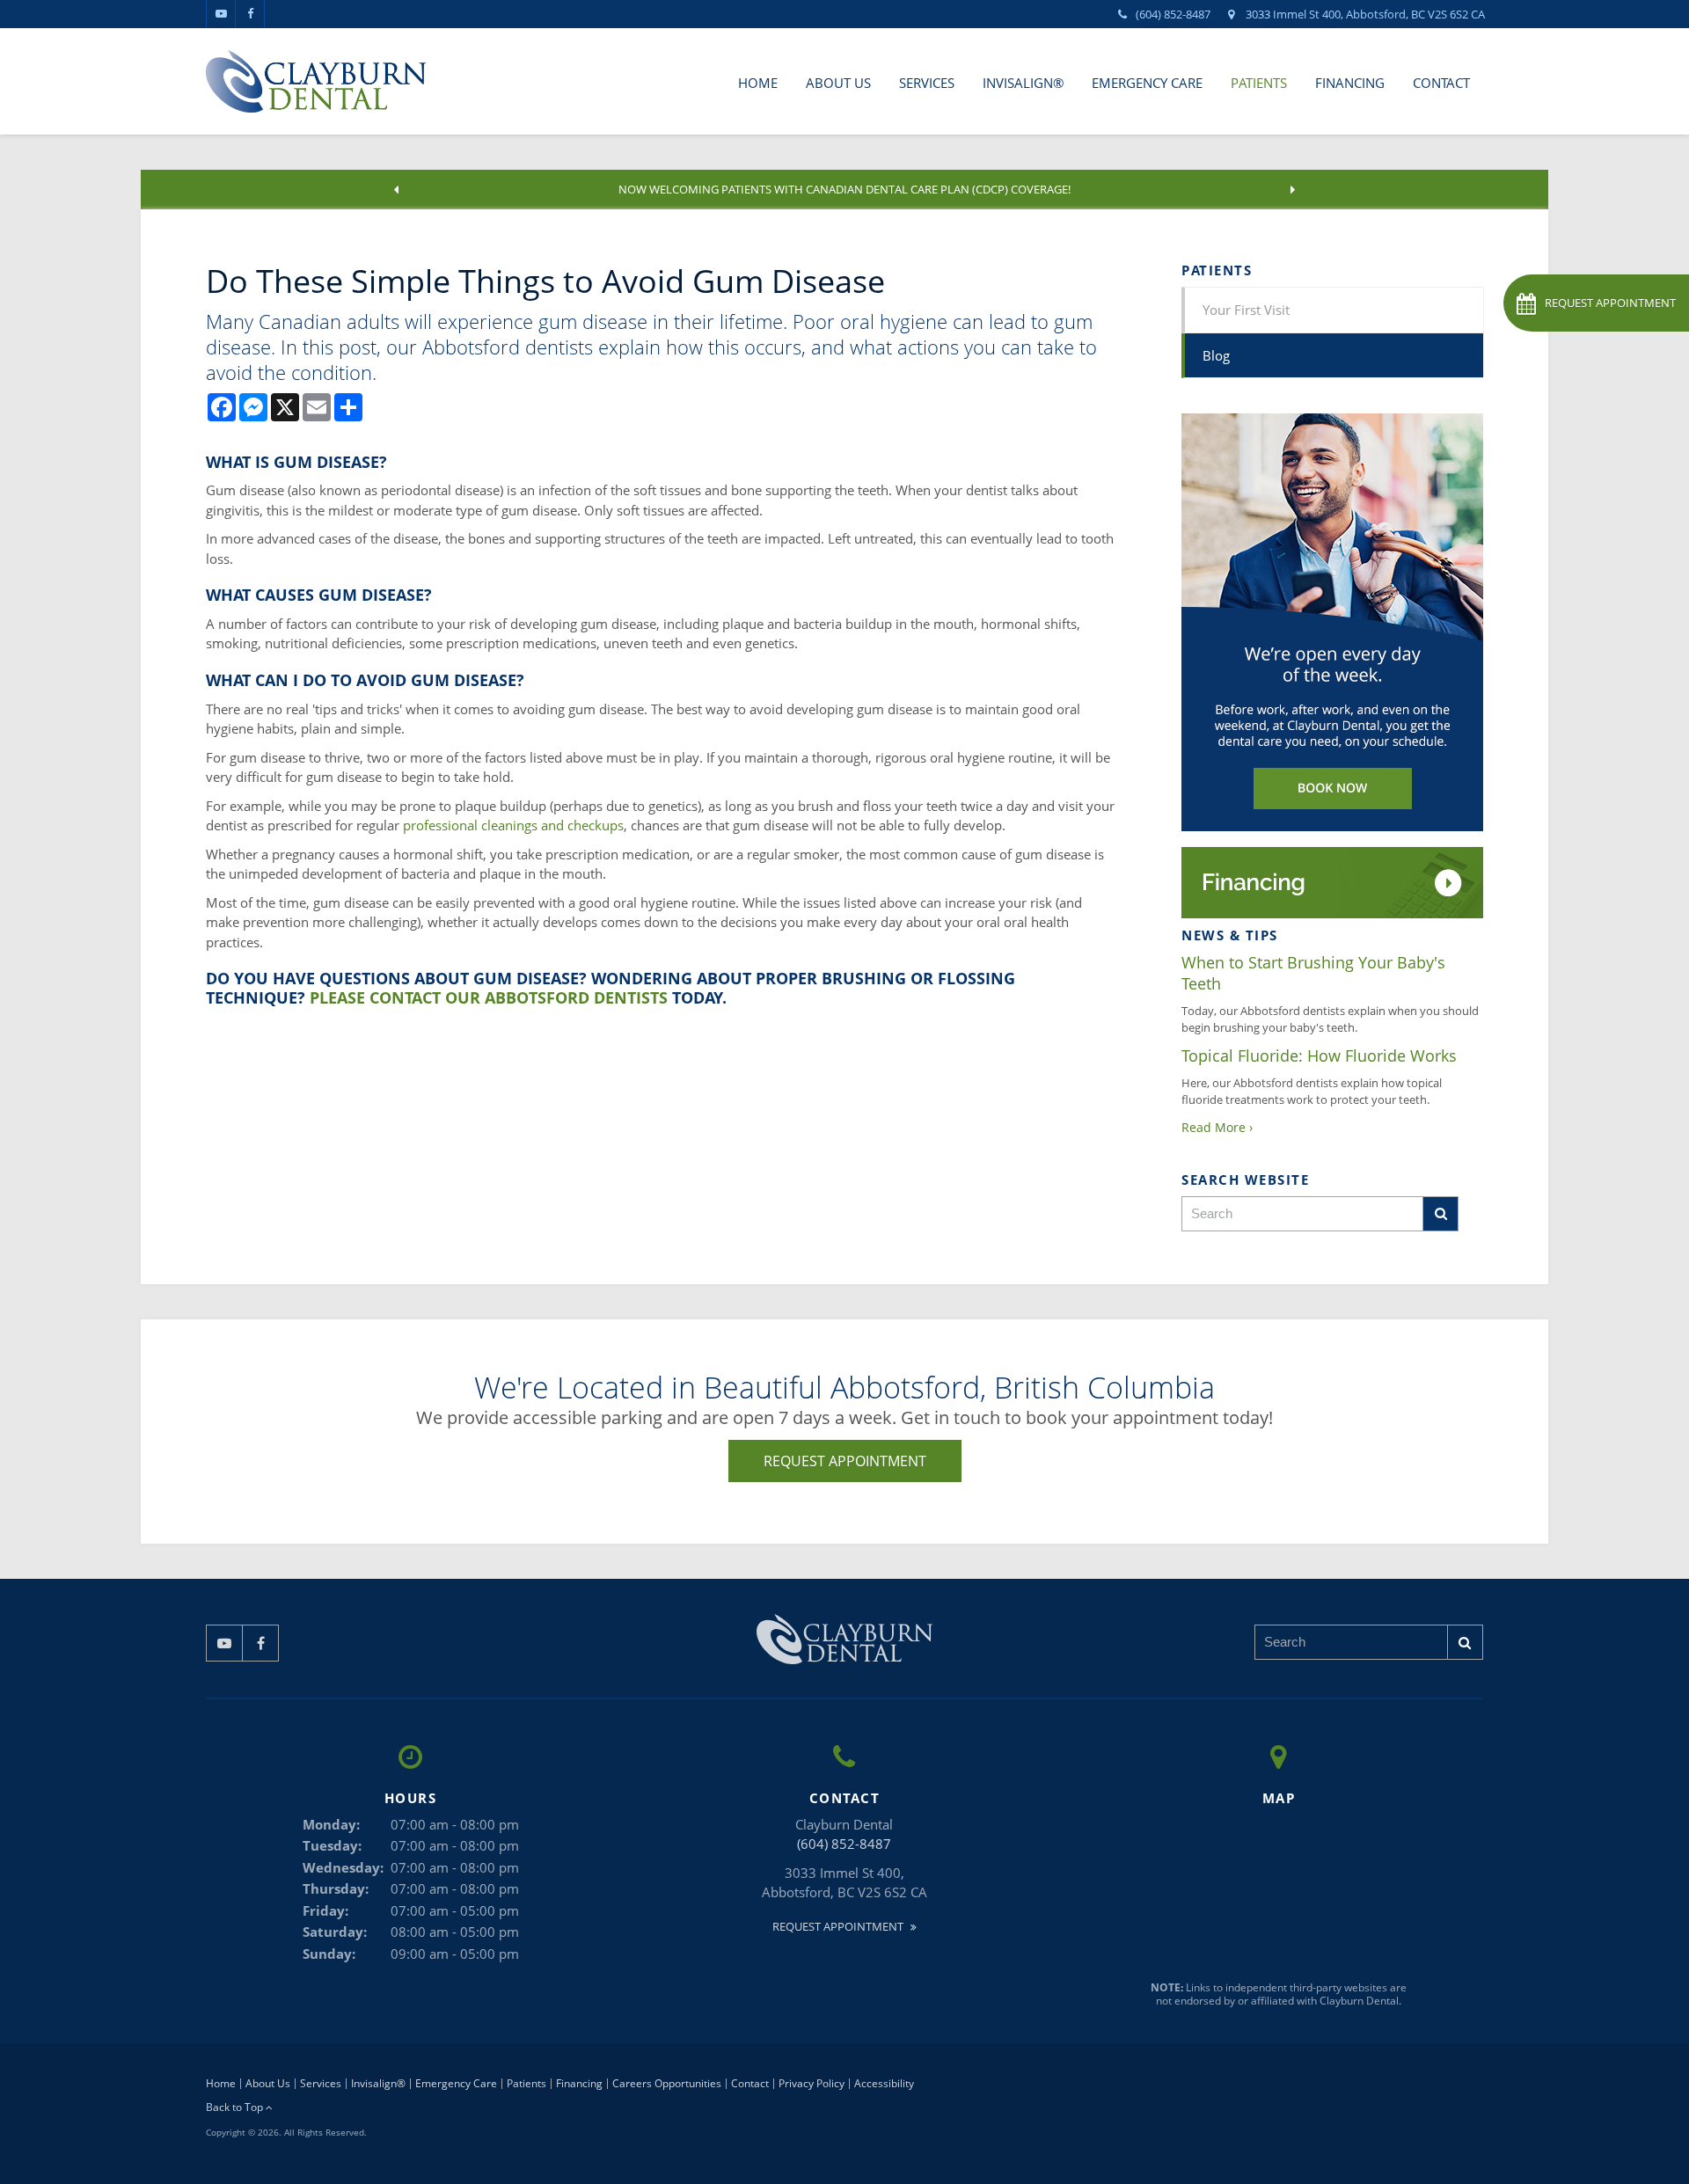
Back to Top (236, 2107)
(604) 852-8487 (1173, 14)
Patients (1259, 83)
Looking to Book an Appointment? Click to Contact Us (845, 189)
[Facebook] (250, 14)
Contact (1441, 83)
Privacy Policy (812, 2083)
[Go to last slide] (397, 190)
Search (1441, 1214)
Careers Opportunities (667, 2083)
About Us (838, 83)
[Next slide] (1293, 190)
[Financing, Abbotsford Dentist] (1332, 881)
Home (758, 83)
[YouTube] (221, 14)
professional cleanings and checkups (513, 825)
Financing (1350, 83)
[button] (1596, 303)
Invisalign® (1023, 83)
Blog (1216, 355)
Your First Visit (1246, 310)
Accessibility (884, 2083)
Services (927, 83)
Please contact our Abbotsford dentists (489, 997)
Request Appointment (845, 1461)
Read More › (1217, 1127)
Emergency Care (1147, 83)
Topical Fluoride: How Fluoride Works (1319, 1055)
